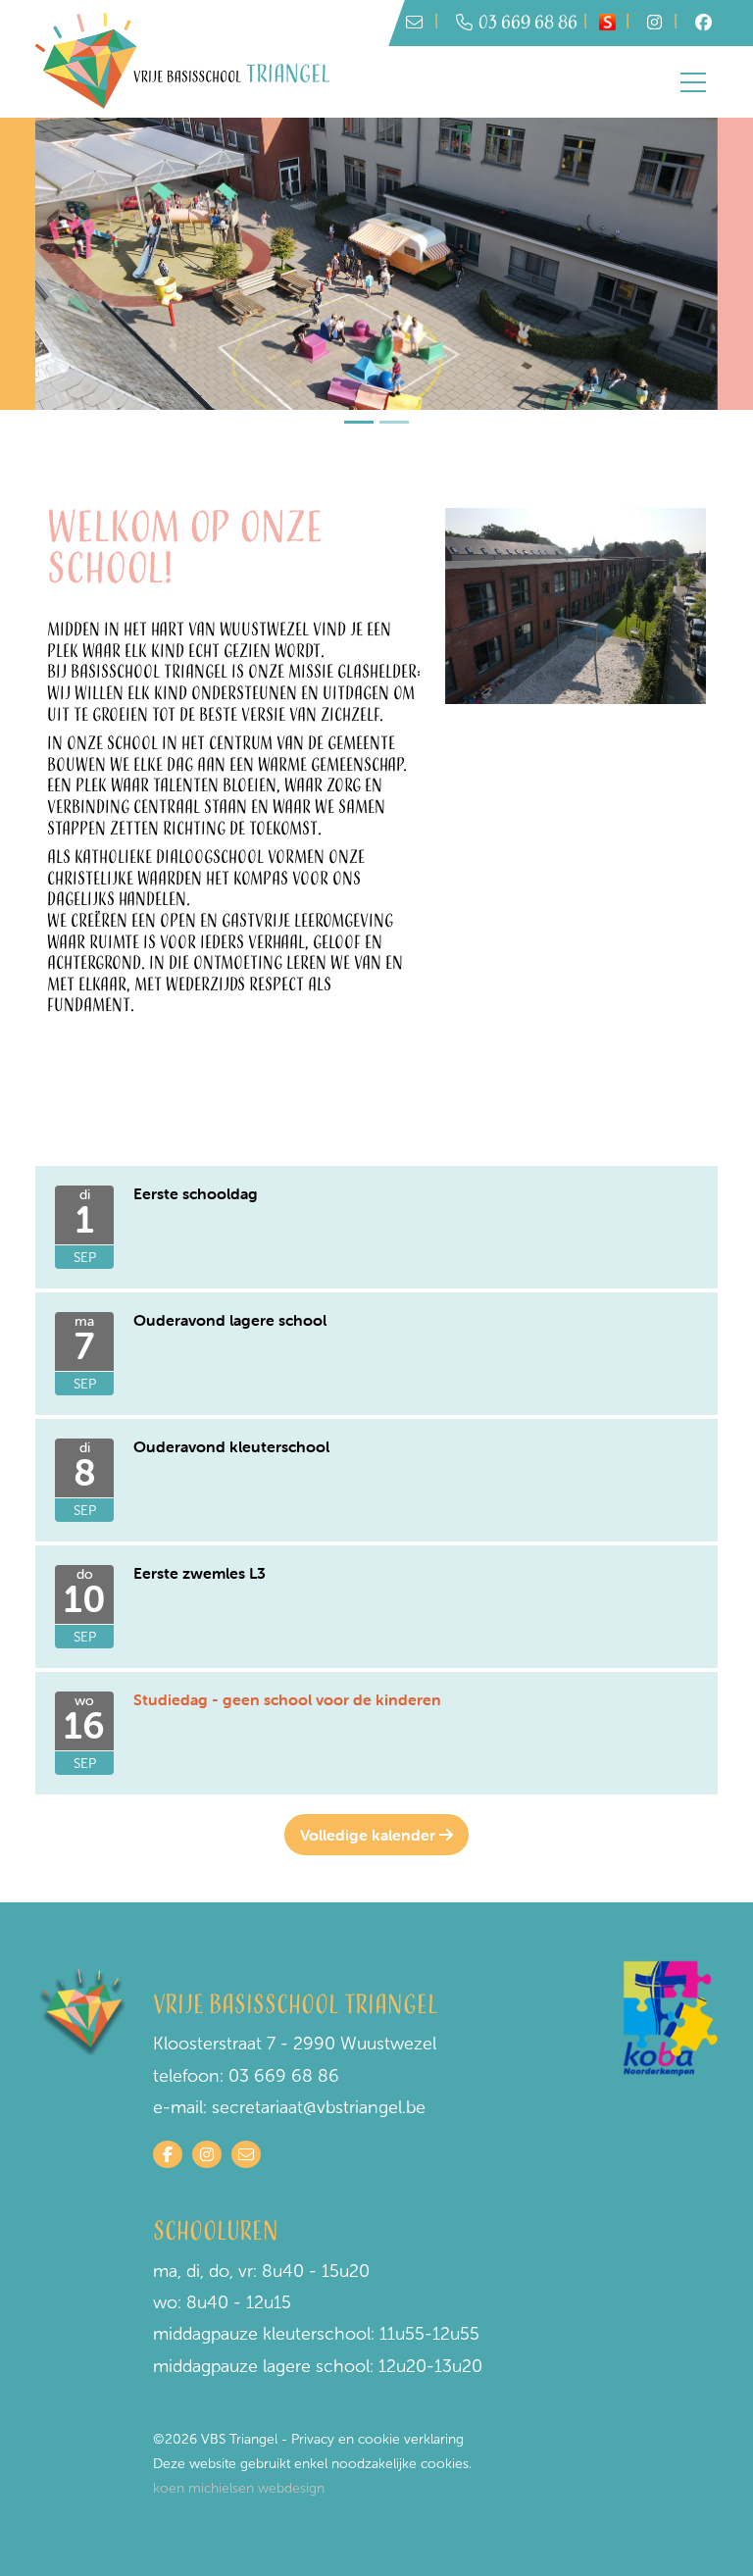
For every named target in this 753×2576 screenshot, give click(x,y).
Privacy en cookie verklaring (377, 2439)
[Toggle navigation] (693, 82)
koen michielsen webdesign (239, 2488)
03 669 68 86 (528, 23)
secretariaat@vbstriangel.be (319, 2107)
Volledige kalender (370, 1835)
